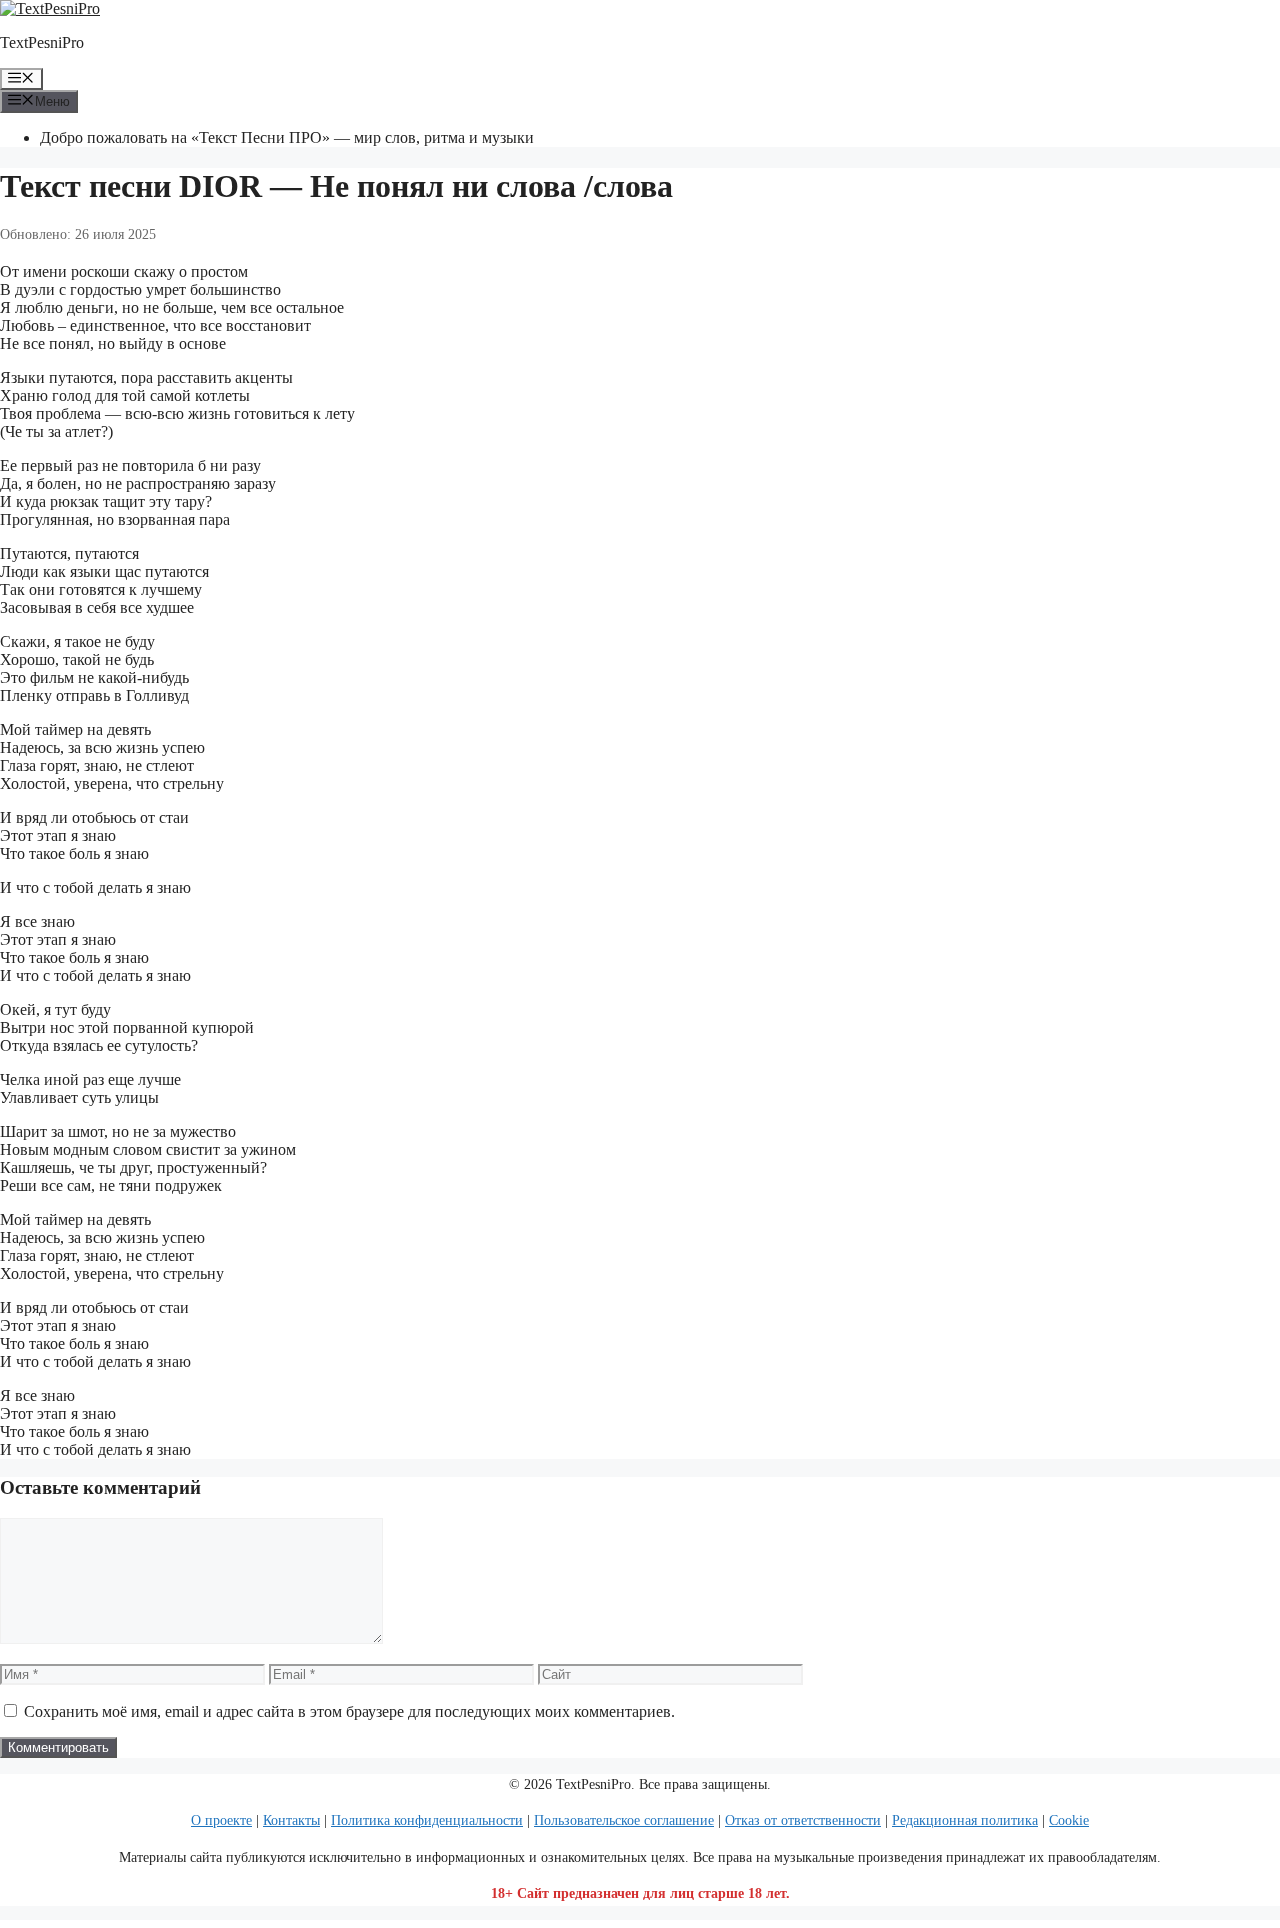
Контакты (291, 1820)
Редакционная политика (965, 1820)
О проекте (221, 1820)
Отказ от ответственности (803, 1820)
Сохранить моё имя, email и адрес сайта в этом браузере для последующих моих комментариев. (349, 1711)
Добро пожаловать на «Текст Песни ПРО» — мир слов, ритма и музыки (287, 137)
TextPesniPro (42, 42)
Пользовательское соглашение (624, 1820)
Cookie (1069, 1820)
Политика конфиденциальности (427, 1820)
